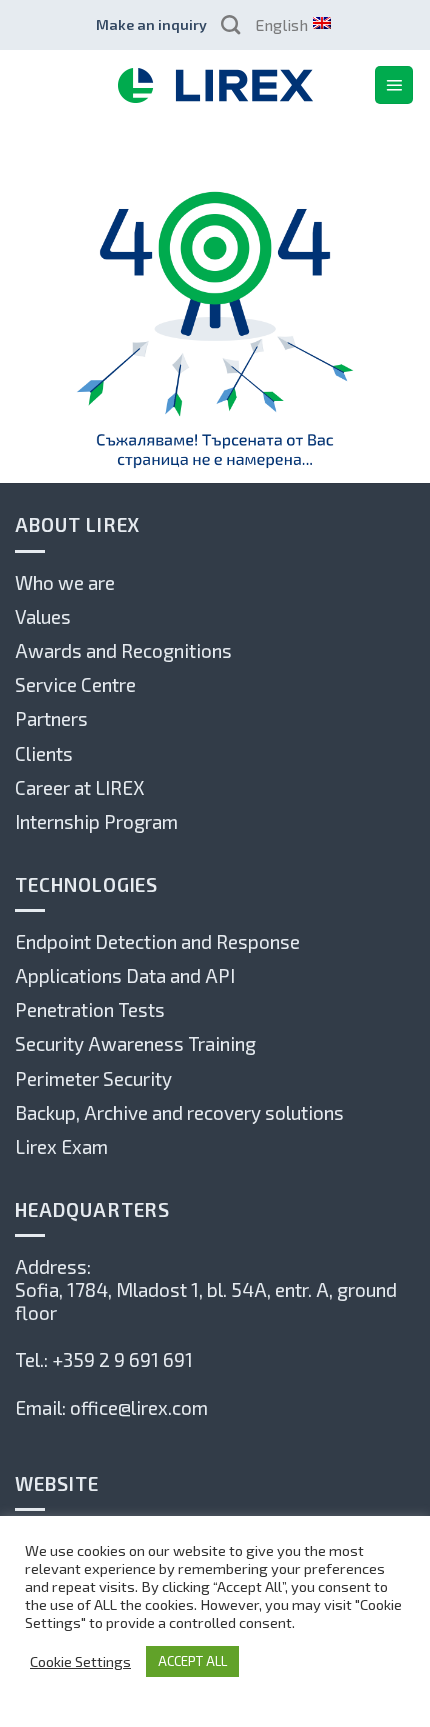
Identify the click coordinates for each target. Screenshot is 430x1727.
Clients (44, 753)
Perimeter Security (93, 1078)
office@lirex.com (139, 1407)
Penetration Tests (90, 1009)
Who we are (65, 582)
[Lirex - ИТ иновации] (215, 85)
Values (43, 616)
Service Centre (75, 684)
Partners (51, 718)
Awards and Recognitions (123, 650)
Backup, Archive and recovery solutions (179, 1112)
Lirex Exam (61, 1146)
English (281, 24)
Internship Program (96, 821)
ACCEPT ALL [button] (192, 1661)
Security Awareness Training (135, 1043)
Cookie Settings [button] (80, 1661)
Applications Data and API (125, 975)
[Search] (230, 24)
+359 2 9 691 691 (122, 1359)
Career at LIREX (79, 787)
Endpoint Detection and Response (157, 941)
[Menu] (394, 85)
